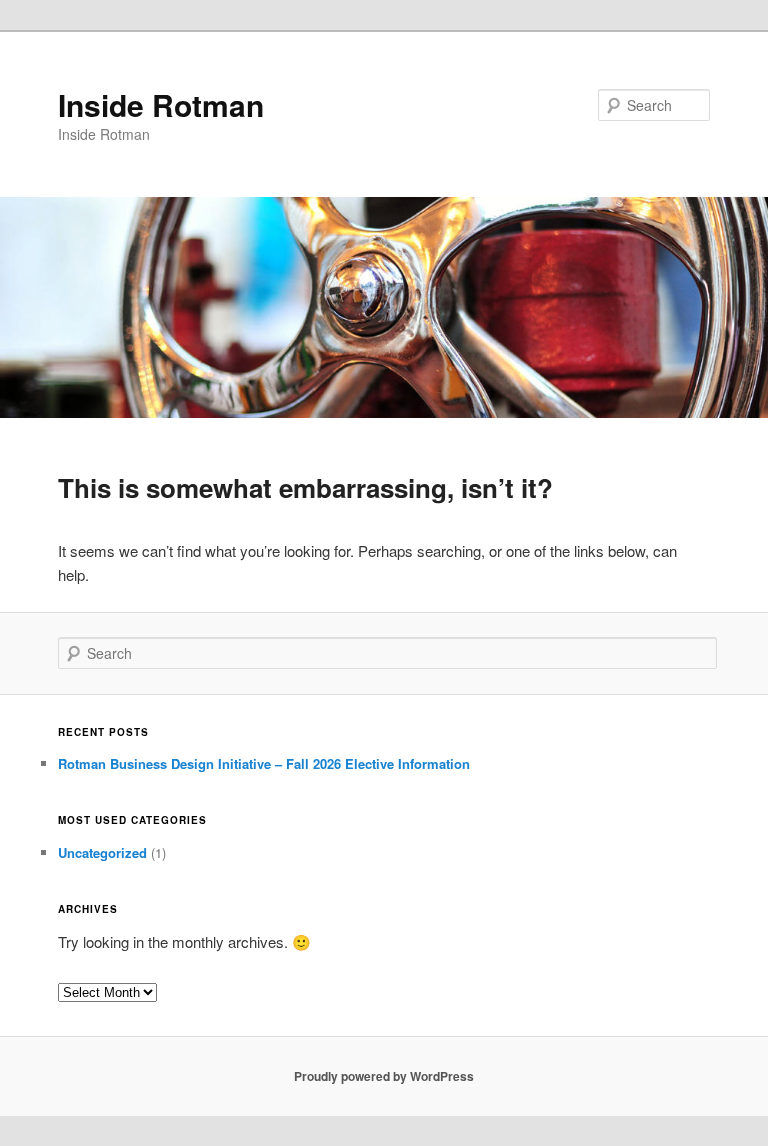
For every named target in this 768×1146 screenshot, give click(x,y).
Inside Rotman (161, 104)
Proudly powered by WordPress (384, 1076)
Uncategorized (102, 852)
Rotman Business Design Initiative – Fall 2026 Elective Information (264, 763)
